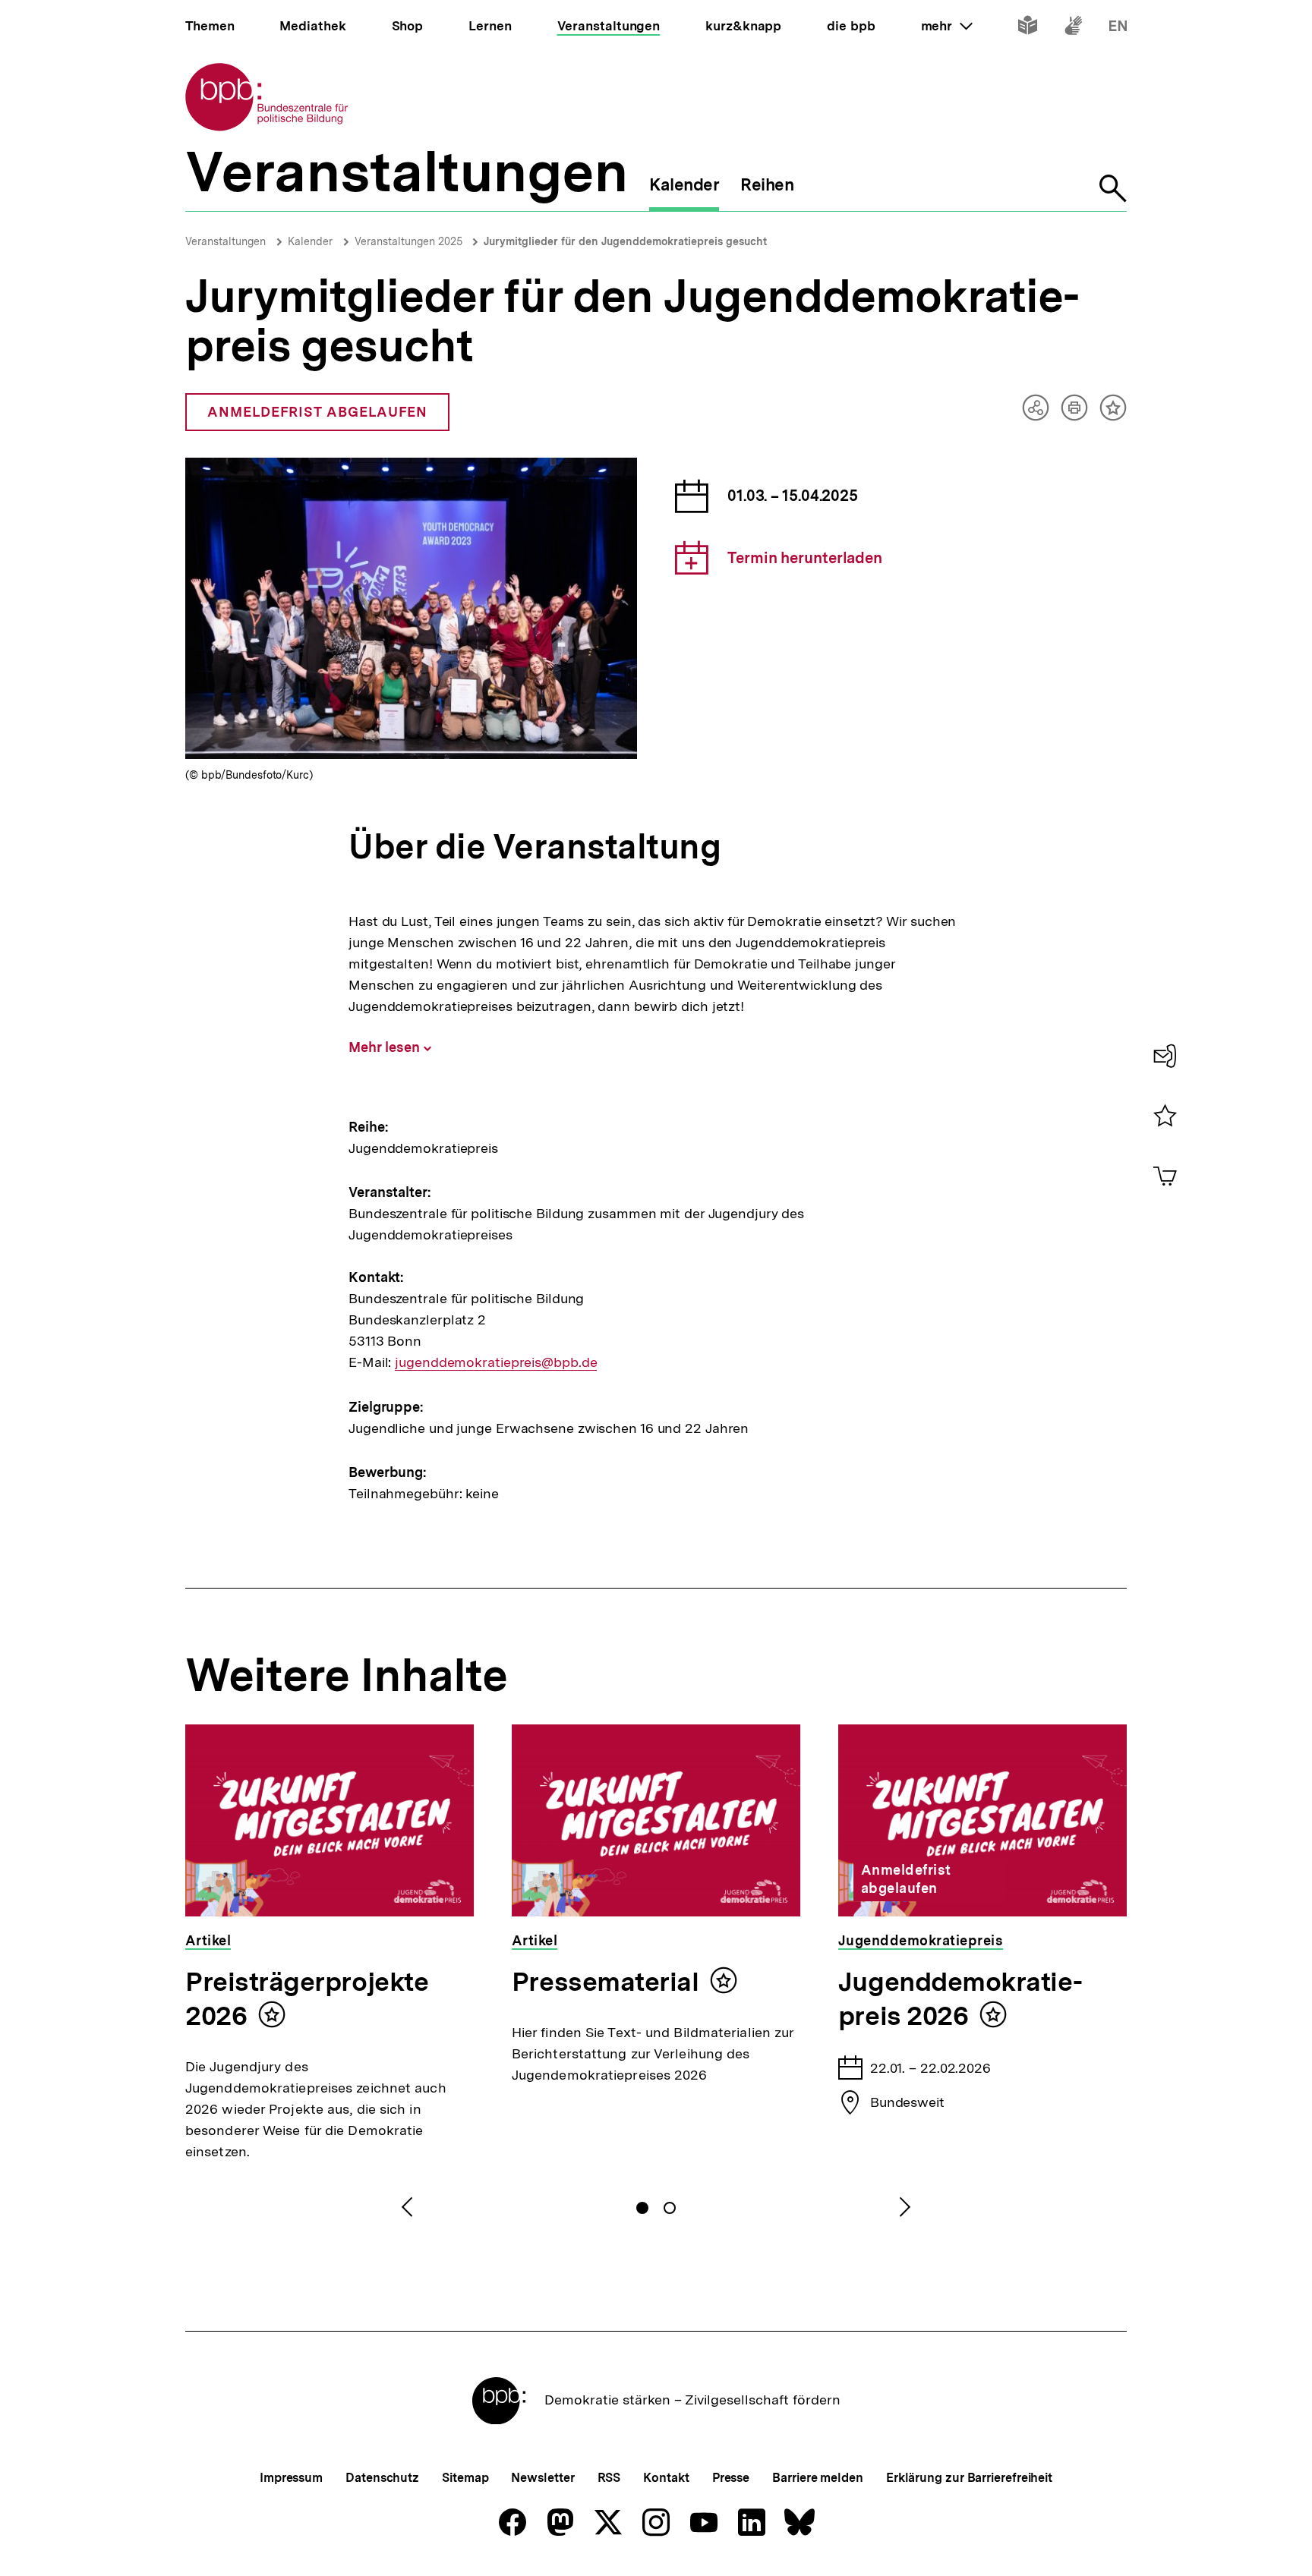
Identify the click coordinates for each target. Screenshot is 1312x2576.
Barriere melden (818, 2478)
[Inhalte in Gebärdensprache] (1073, 28)
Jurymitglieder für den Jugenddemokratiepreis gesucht (625, 241)
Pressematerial (606, 1982)
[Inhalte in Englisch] (1118, 28)
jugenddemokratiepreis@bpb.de (496, 1362)
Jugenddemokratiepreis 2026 (960, 1999)
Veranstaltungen (225, 241)
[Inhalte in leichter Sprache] (1028, 28)
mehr (947, 26)
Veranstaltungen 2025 (410, 241)
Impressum (291, 2478)
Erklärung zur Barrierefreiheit (969, 2478)
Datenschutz (382, 2478)
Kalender (310, 241)
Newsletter (542, 2478)
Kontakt (666, 2478)
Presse (731, 2478)
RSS (609, 2478)
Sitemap (465, 2478)
